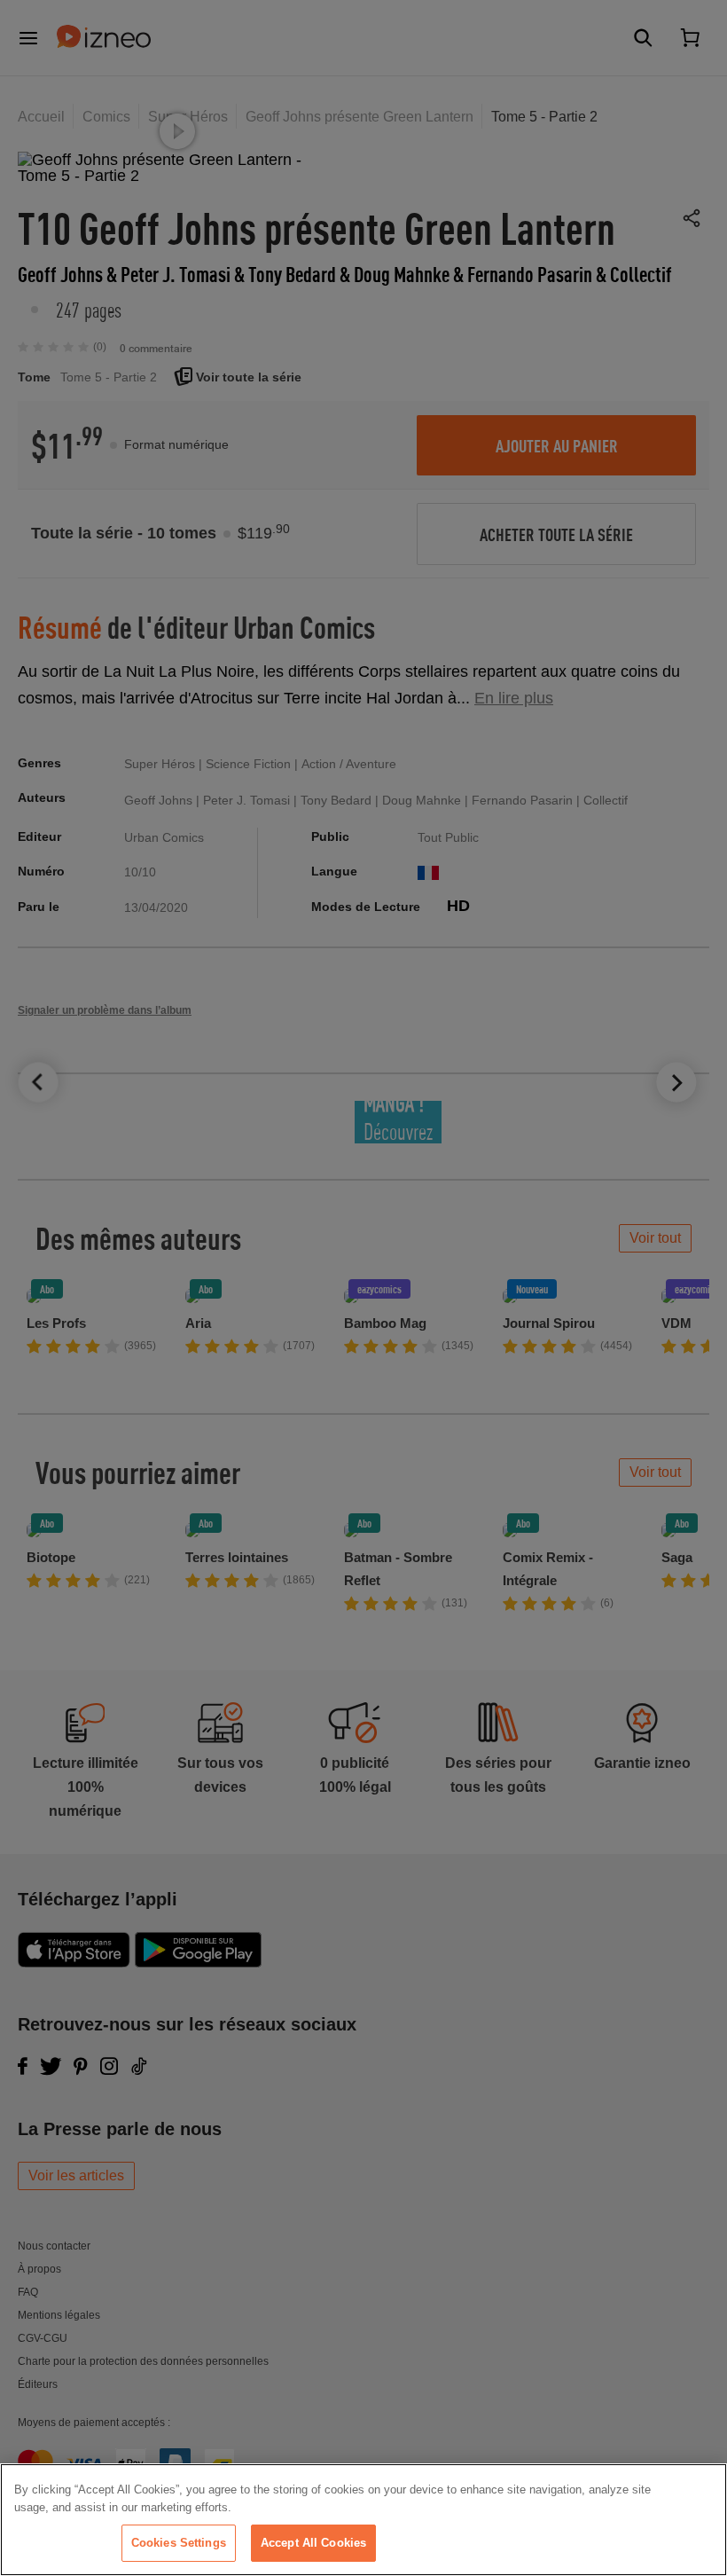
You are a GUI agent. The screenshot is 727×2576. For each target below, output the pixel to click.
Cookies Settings (179, 2543)
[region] (363, 2520)
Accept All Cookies (313, 2543)
